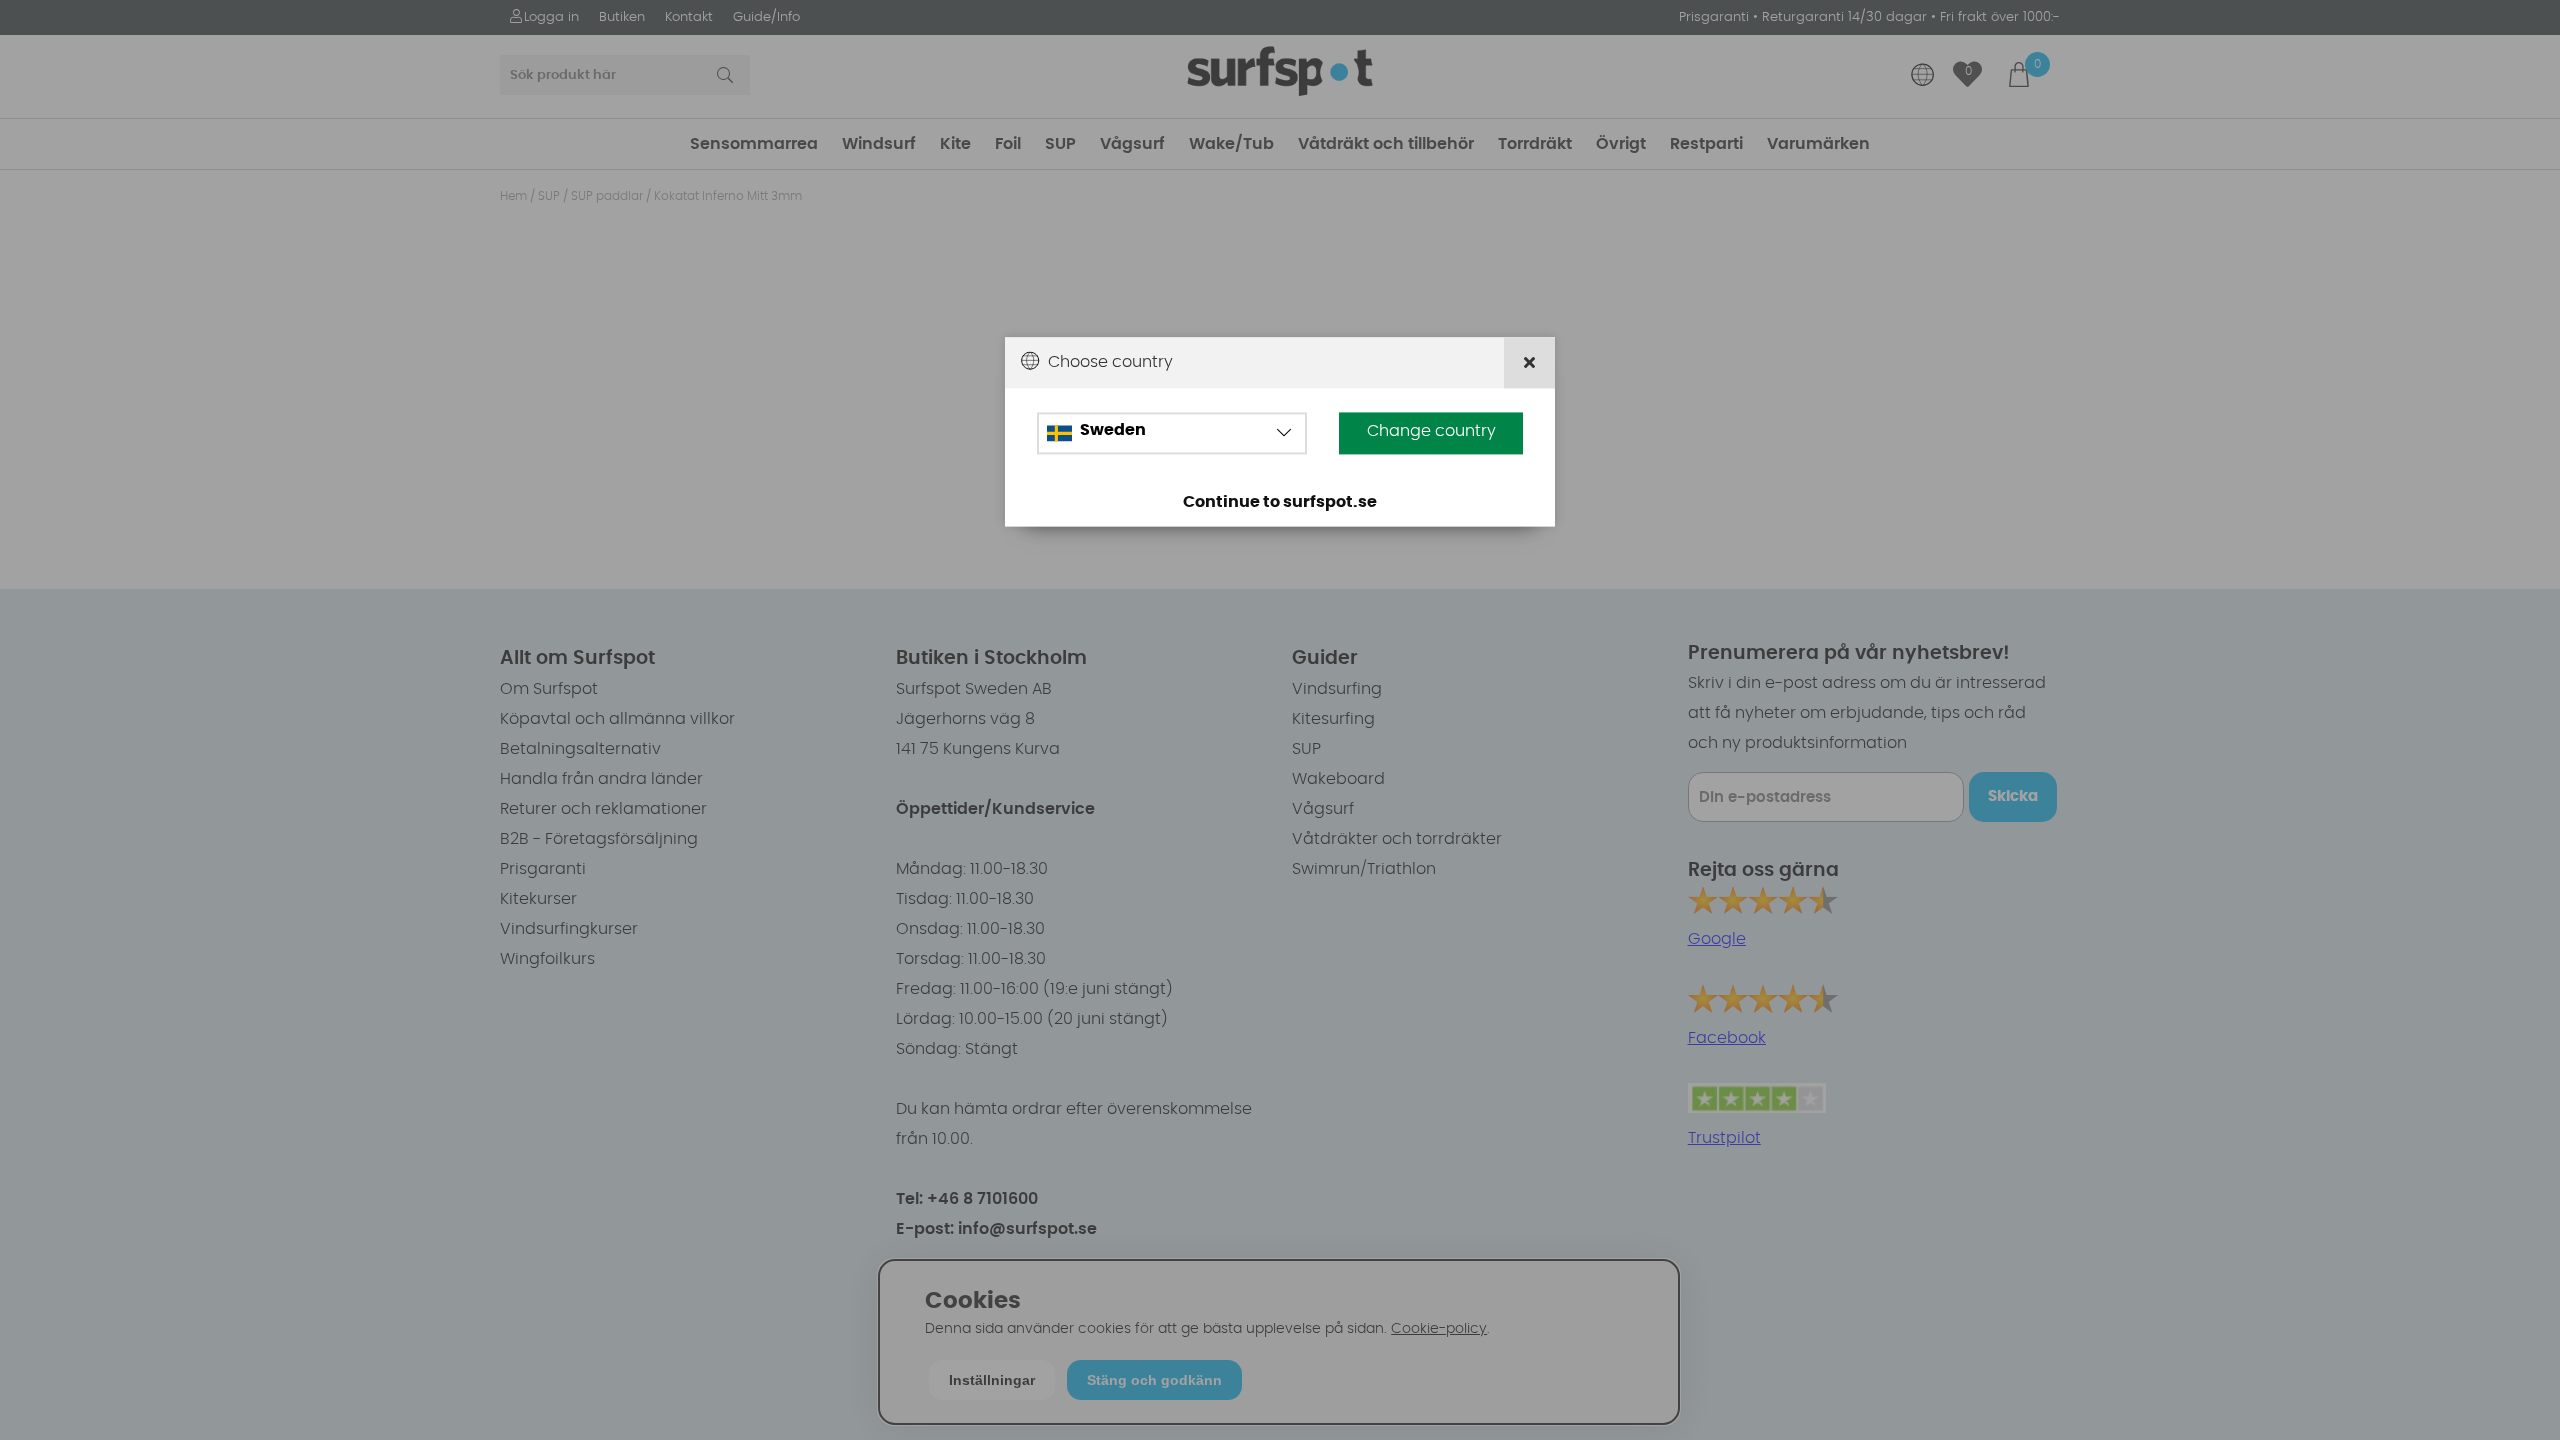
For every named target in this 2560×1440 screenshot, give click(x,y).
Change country (1431, 432)
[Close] (1529, 362)
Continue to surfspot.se (1280, 503)
